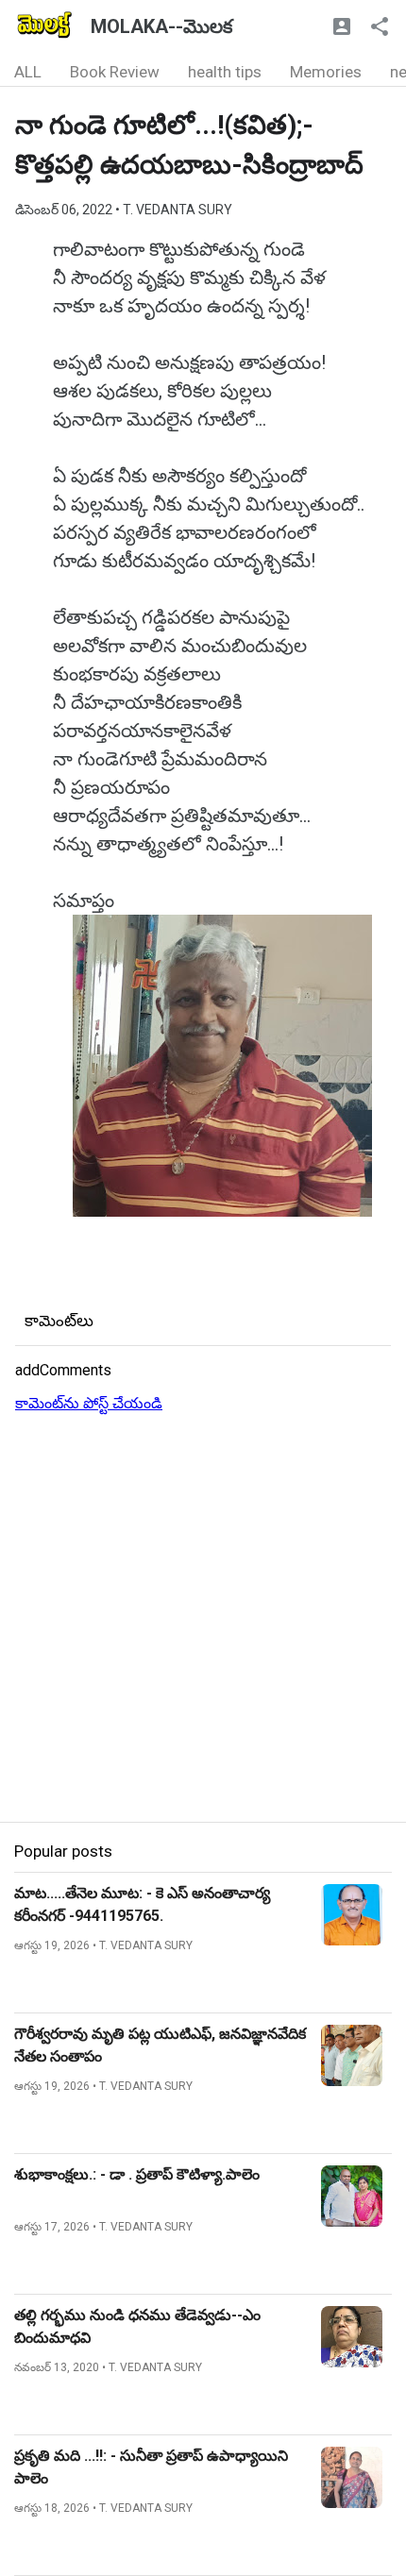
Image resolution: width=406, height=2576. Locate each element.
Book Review (115, 72)
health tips (225, 72)
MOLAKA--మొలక (161, 26)
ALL (28, 72)
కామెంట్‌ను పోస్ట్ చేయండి (89, 1403)
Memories (326, 72)
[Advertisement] (203, 1619)
